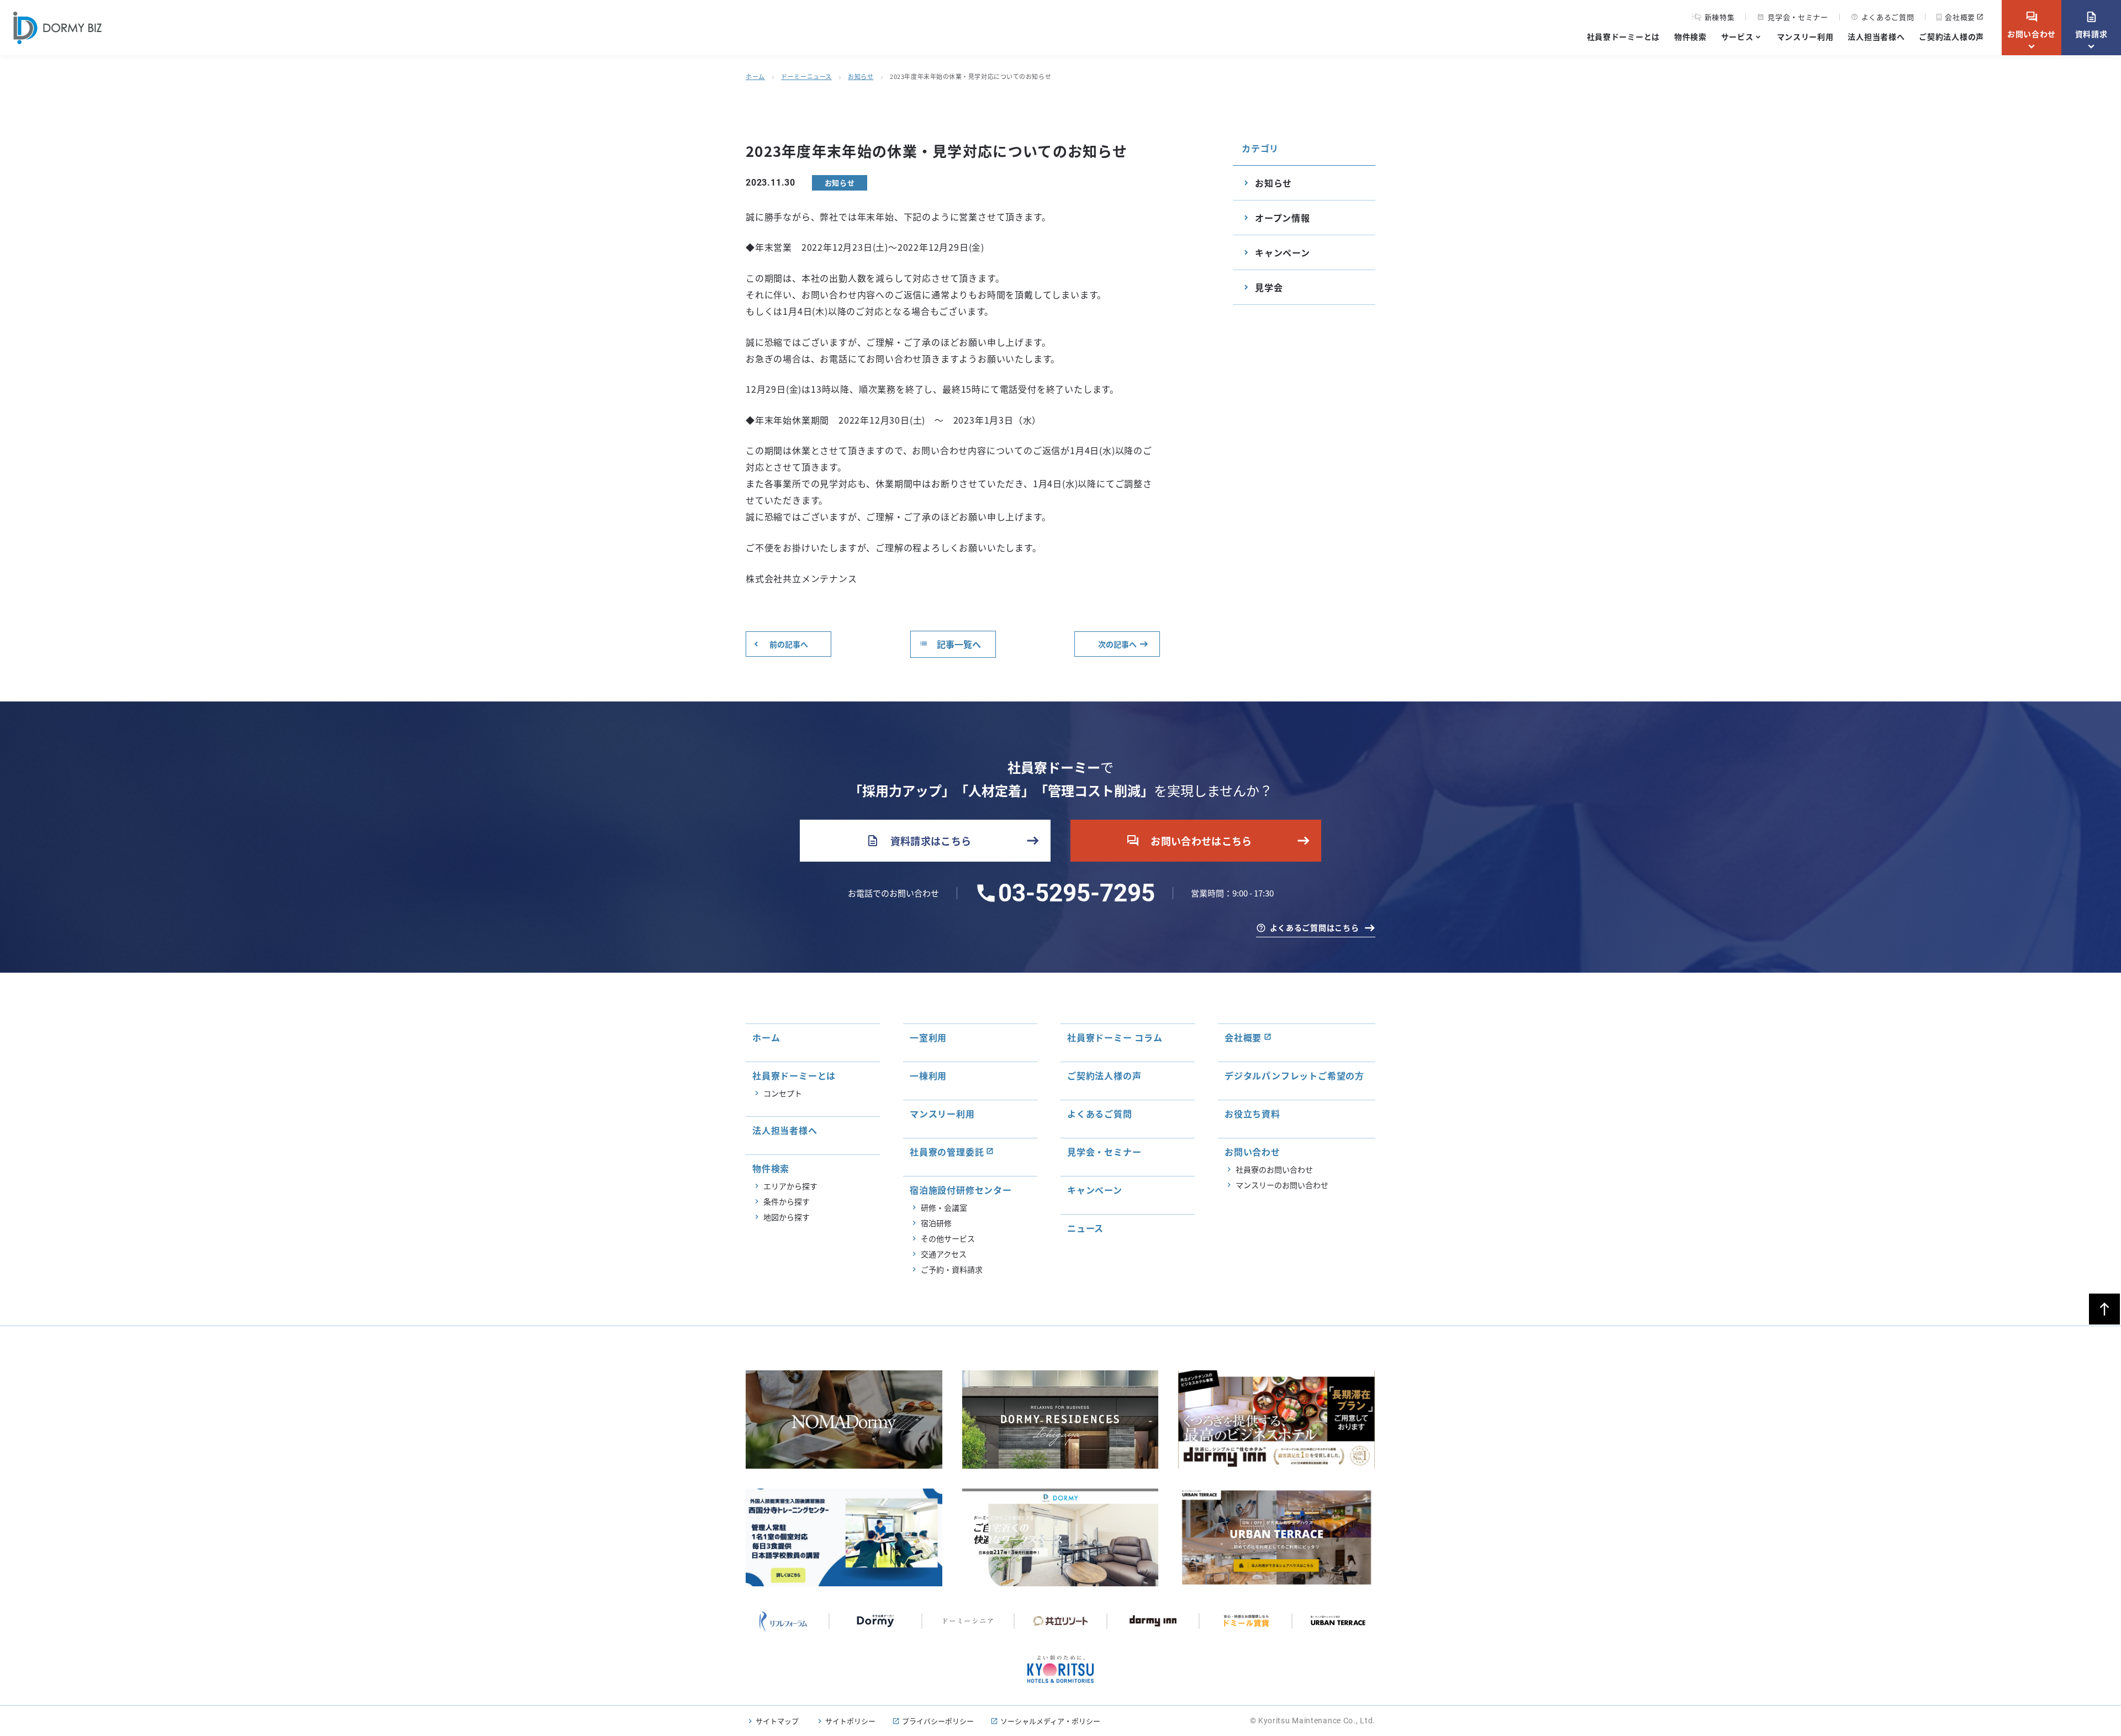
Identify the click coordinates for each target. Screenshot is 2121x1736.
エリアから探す (790, 1186)
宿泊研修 (936, 1223)
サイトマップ (777, 1721)
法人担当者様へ (1876, 36)
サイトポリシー (850, 1721)
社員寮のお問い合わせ (1274, 1169)
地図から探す (787, 1217)
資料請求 (2091, 25)
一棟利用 (928, 1075)
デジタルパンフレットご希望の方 (1294, 1075)
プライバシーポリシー (938, 1721)
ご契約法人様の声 (1951, 36)
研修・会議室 (944, 1207)
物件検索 (1690, 36)
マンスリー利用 (1805, 36)
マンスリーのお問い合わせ (1282, 1185)
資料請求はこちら (919, 841)
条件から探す (787, 1201)
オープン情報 (1283, 218)
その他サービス (948, 1238)
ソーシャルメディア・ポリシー (1050, 1721)
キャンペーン (1283, 252)
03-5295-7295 (1077, 893)
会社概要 (1960, 17)
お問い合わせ (2032, 25)
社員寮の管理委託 (947, 1152)
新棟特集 (1720, 17)
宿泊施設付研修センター (961, 1190)
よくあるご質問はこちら (1315, 927)
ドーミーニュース (806, 76)
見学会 (1269, 287)
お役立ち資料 (1252, 1114)
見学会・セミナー (1792, 17)
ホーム (755, 76)
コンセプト (783, 1093)
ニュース (1085, 1228)
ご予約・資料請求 (952, 1269)
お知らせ (861, 76)
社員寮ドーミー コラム (1115, 1037)
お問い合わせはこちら (1189, 841)
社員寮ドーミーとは (1623, 36)
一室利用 (928, 1037)
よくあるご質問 (1883, 17)
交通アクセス (944, 1254)
